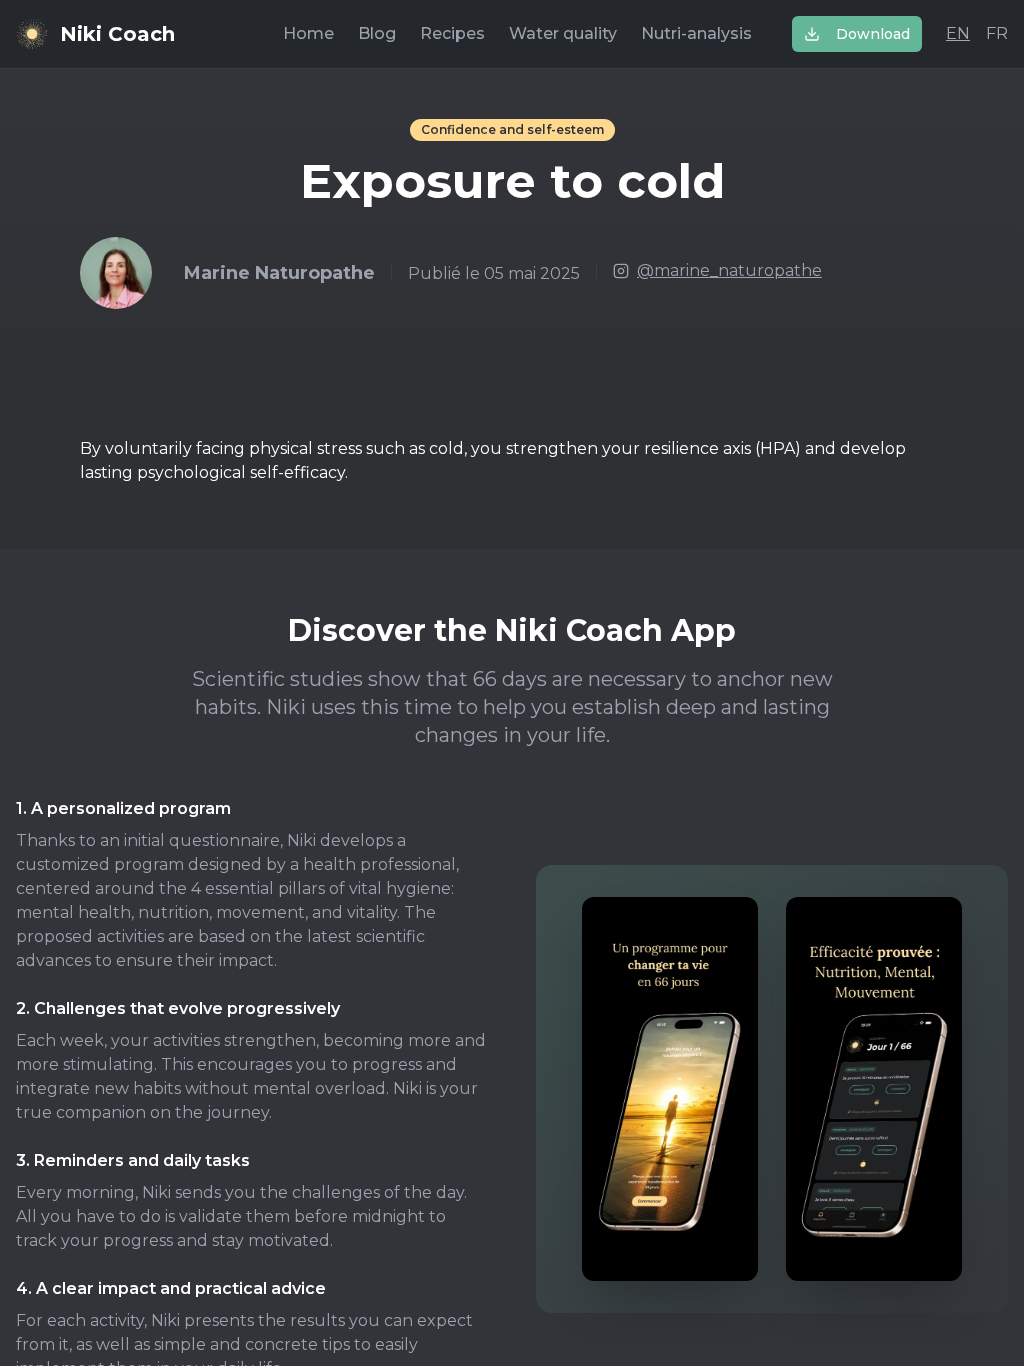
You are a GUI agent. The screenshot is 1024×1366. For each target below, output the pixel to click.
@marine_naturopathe (729, 270)
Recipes (452, 33)
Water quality (563, 33)
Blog (377, 33)
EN (958, 33)
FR (997, 33)
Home (308, 33)
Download (873, 34)
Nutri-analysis (696, 33)
